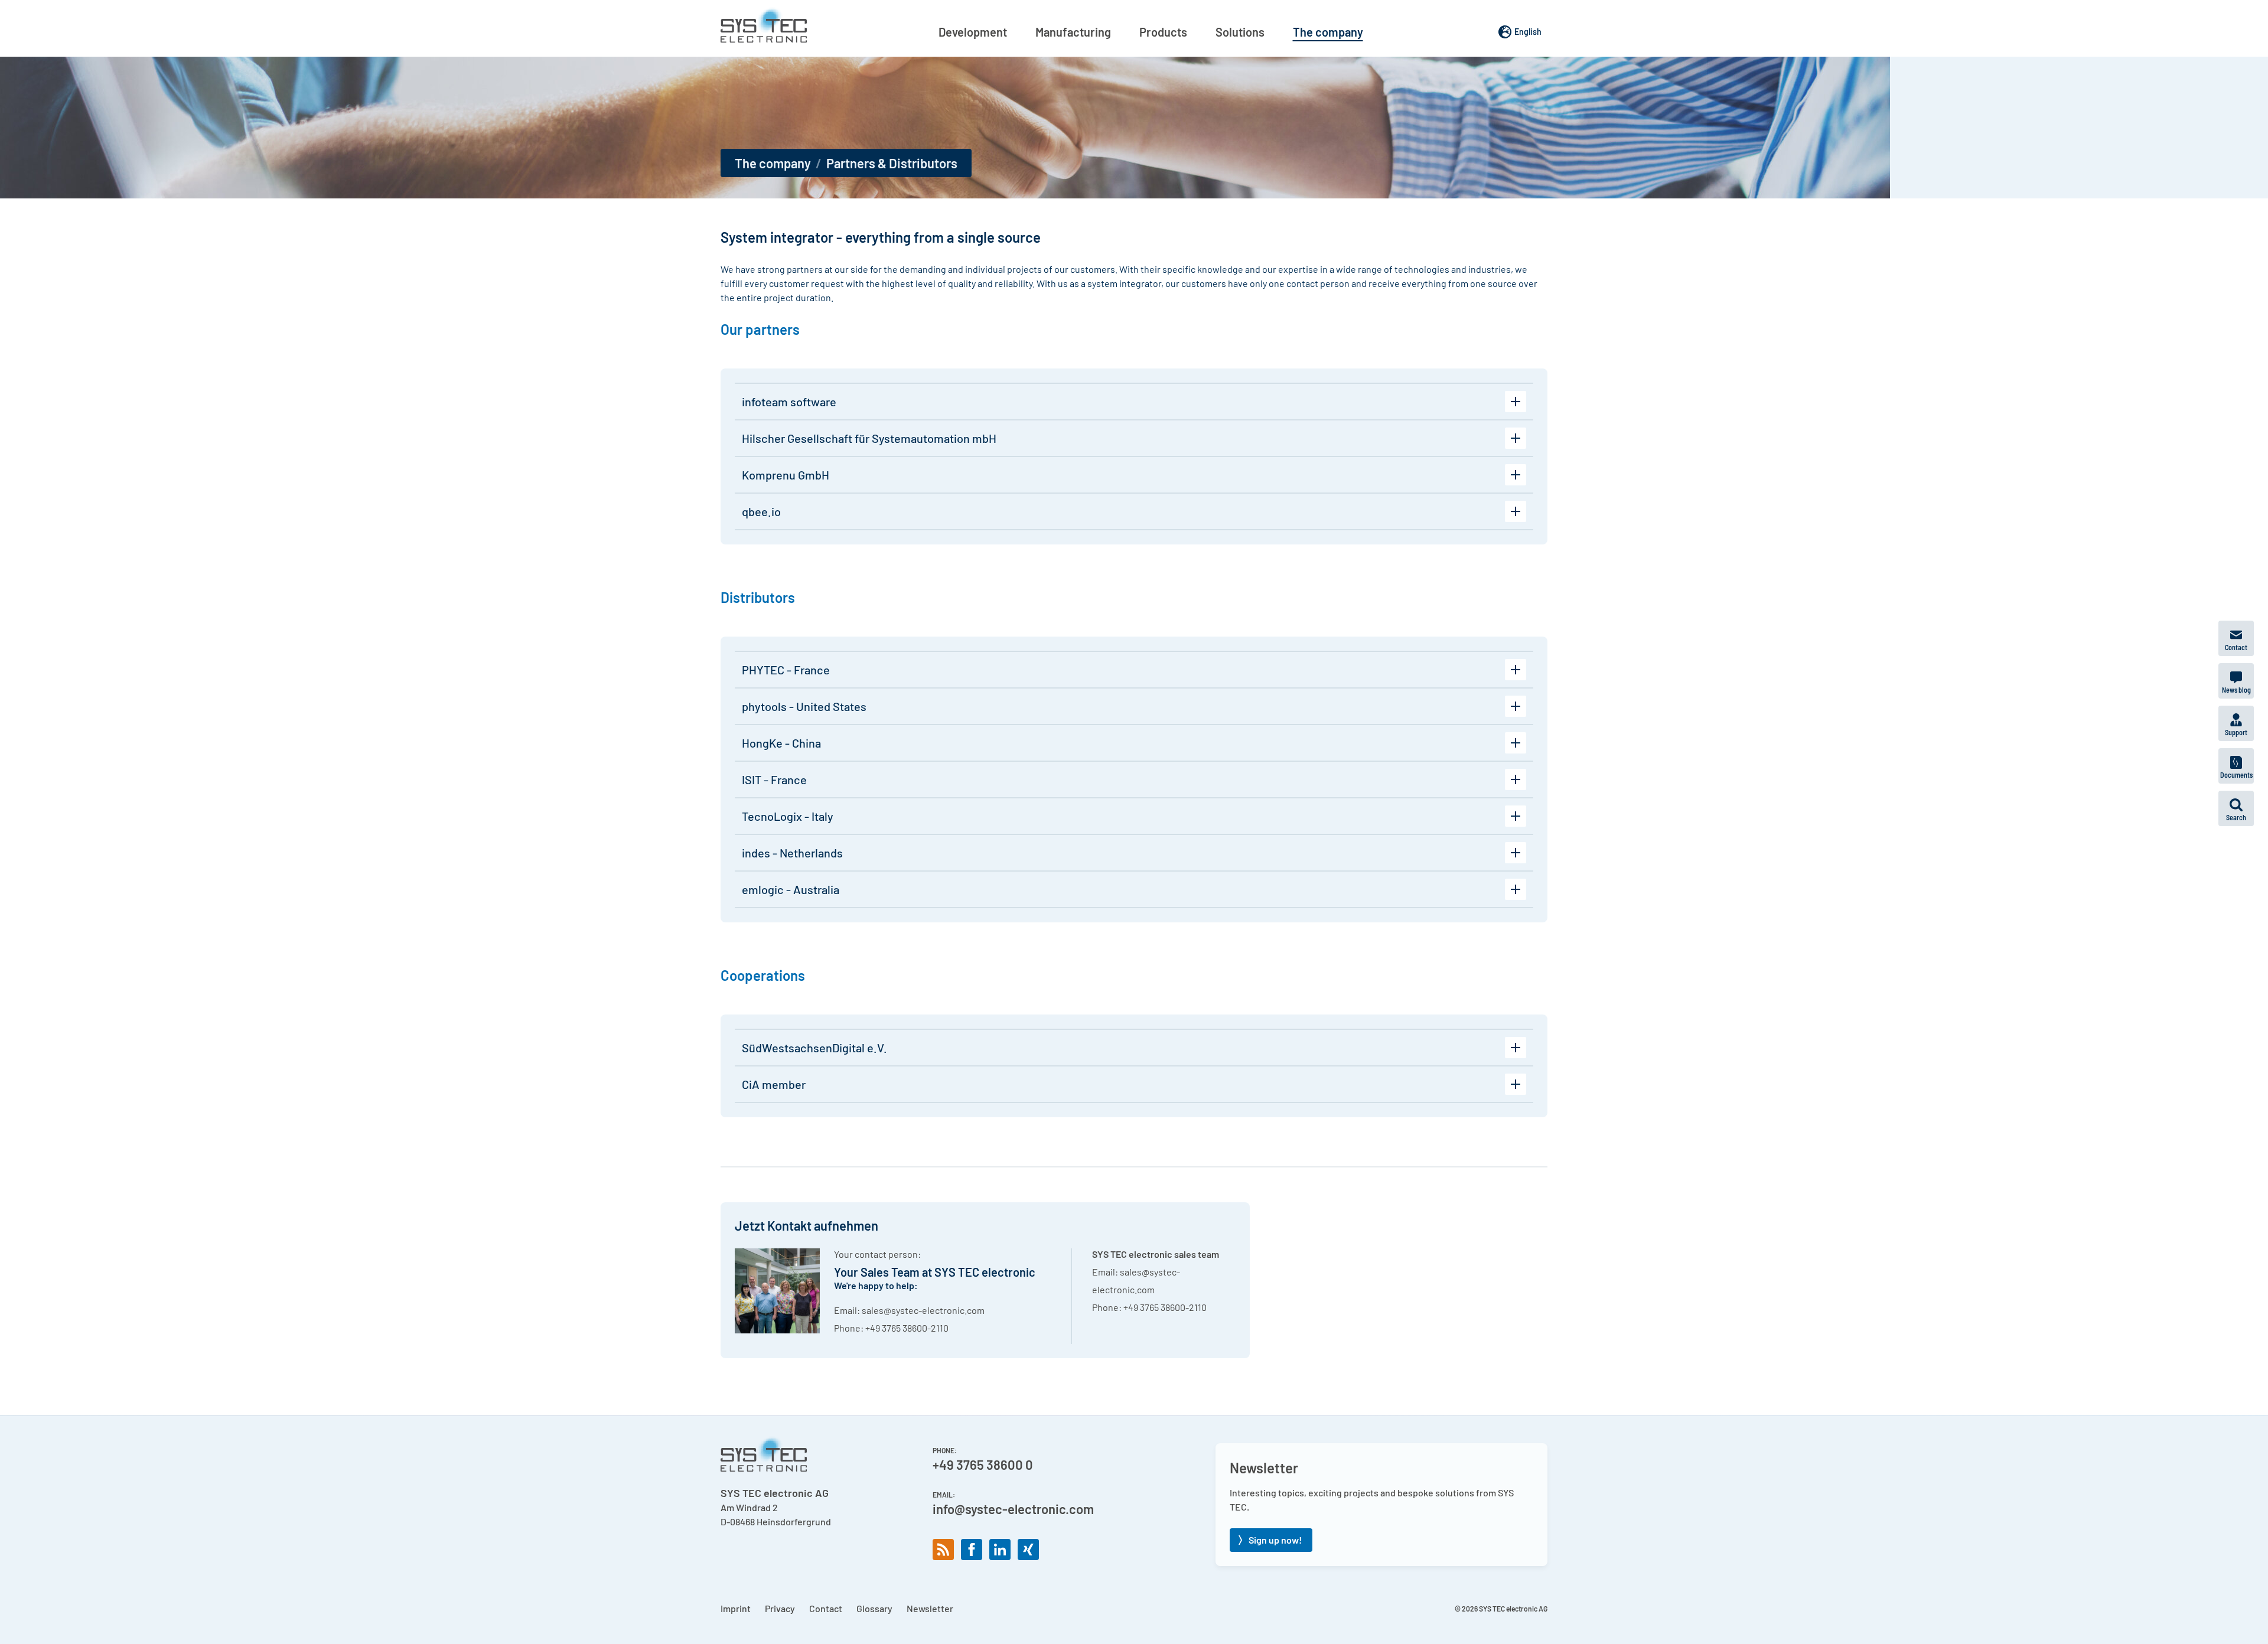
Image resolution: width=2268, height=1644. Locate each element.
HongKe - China (781, 743)
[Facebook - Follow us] (972, 1550)
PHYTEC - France (786, 670)
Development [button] (973, 32)
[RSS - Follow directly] (943, 1550)
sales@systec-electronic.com (923, 1310)
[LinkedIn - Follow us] (1000, 1550)
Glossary (874, 1608)
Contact (826, 1608)
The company (773, 163)
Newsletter (930, 1608)
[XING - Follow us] (1028, 1550)
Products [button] (1163, 32)
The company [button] (1328, 32)
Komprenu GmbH (786, 475)
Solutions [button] (1240, 32)
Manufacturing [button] (1073, 32)
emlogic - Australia (791, 889)
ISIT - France (774, 779)
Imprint (736, 1608)
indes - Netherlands (792, 853)
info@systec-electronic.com (1013, 1509)
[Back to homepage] (764, 25)
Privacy (780, 1608)
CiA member (774, 1084)
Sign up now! (1275, 1540)
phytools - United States (804, 706)
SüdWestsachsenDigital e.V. (814, 1048)
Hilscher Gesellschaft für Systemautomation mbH (869, 438)
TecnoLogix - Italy (788, 816)
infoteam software (789, 402)
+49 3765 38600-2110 (907, 1328)
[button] (2236, 808)
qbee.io (761, 511)
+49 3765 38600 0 (983, 1464)
